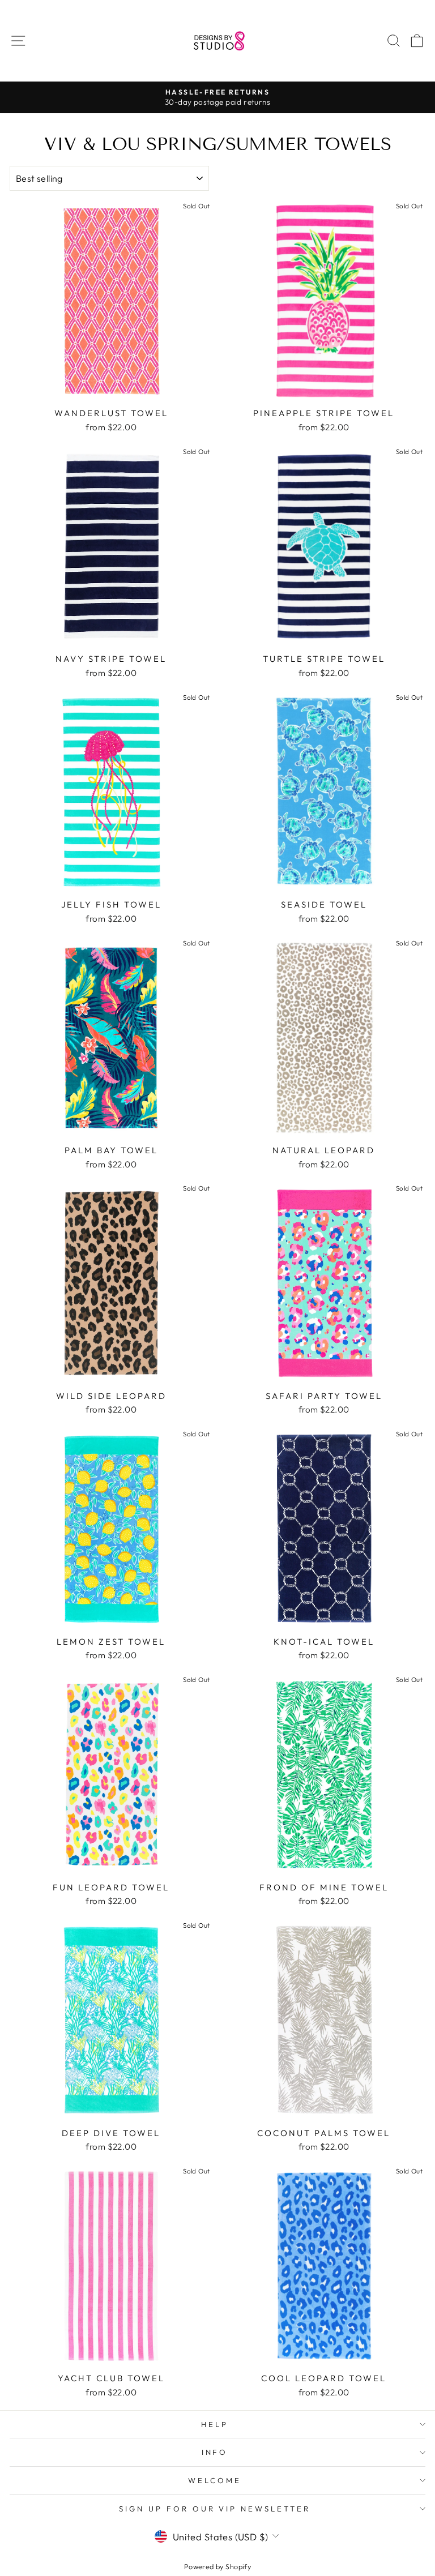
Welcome (215, 2480)
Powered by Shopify (217, 2566)
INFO (215, 2452)
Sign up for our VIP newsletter (215, 2509)
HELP (215, 2424)
